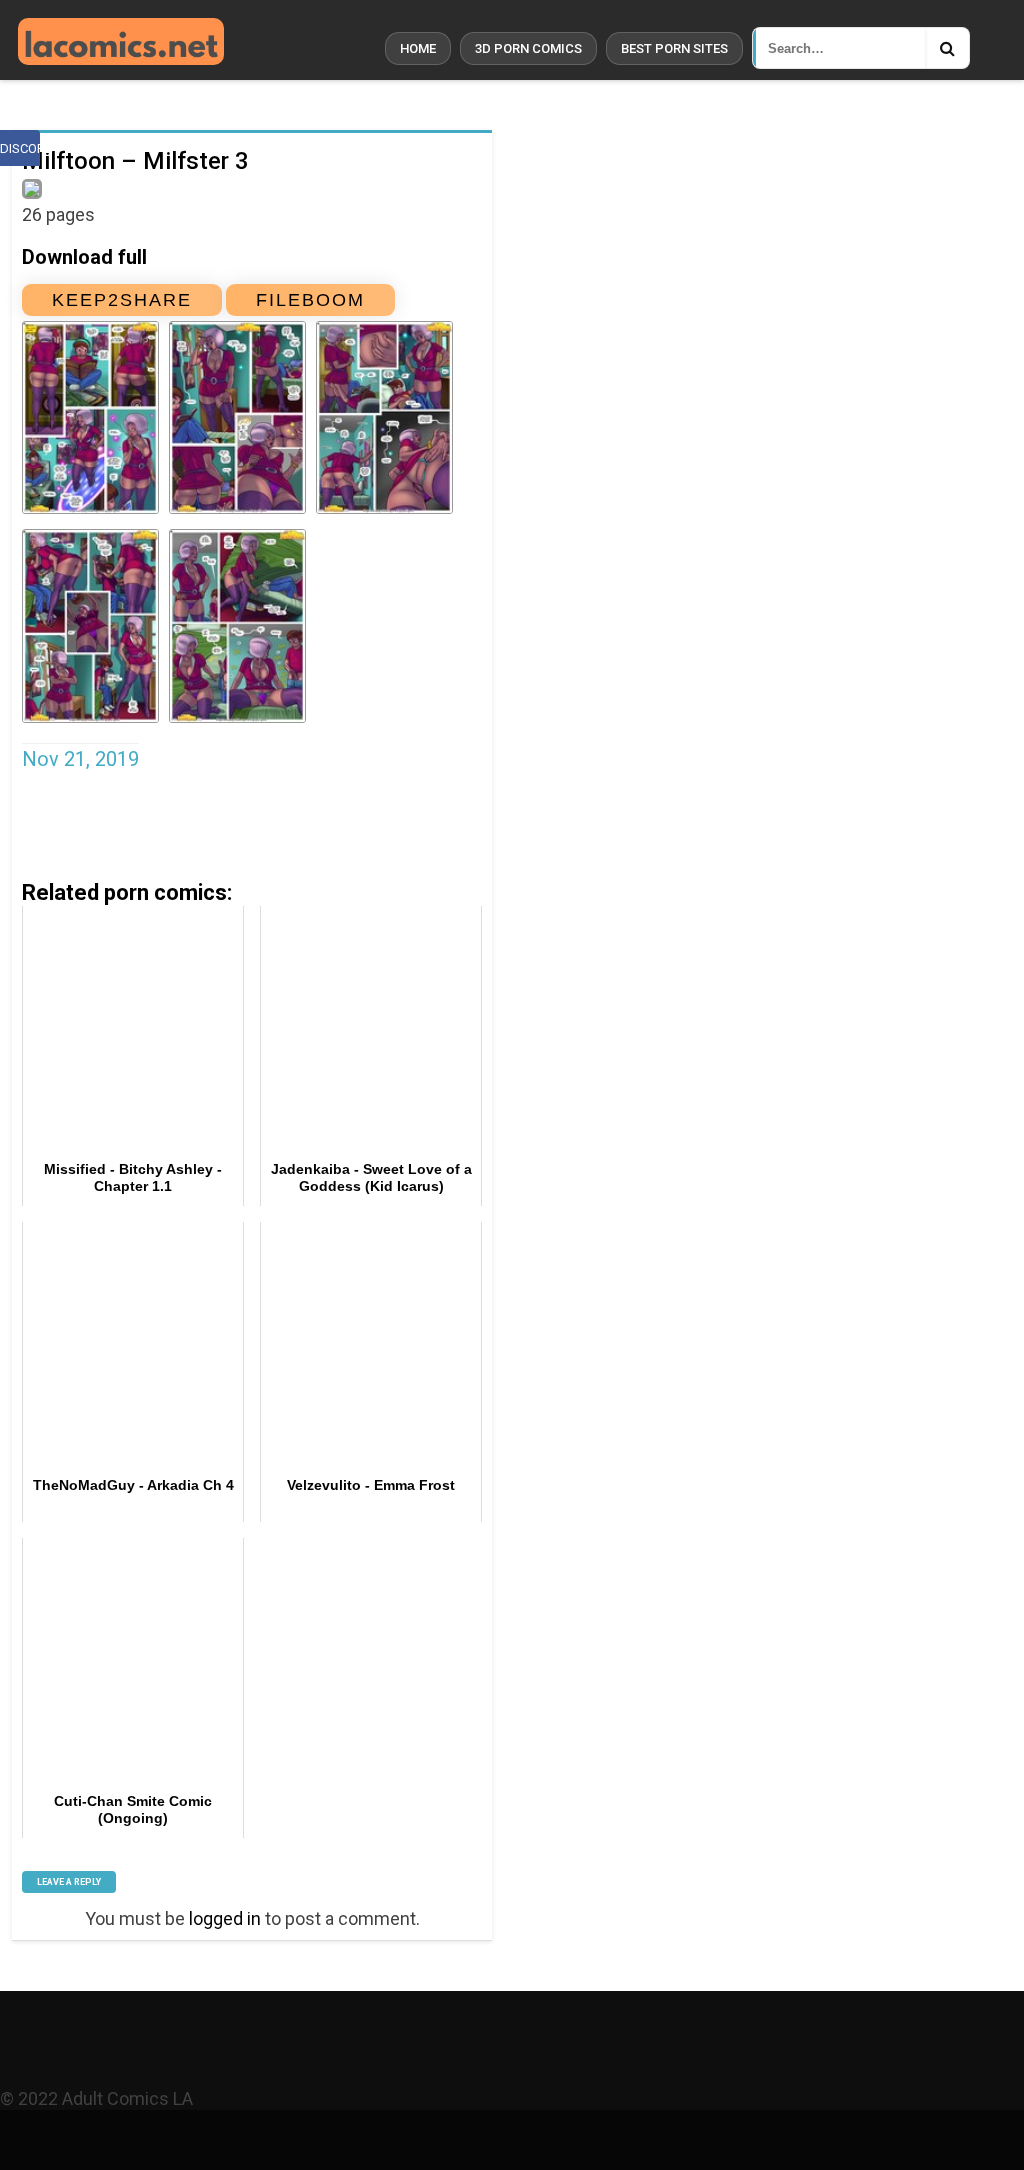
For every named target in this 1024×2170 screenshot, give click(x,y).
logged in (225, 1918)
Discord (20, 148)
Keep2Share (122, 300)
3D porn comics (528, 48)
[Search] (947, 48)
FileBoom (310, 300)
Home (418, 48)
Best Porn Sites (674, 48)
